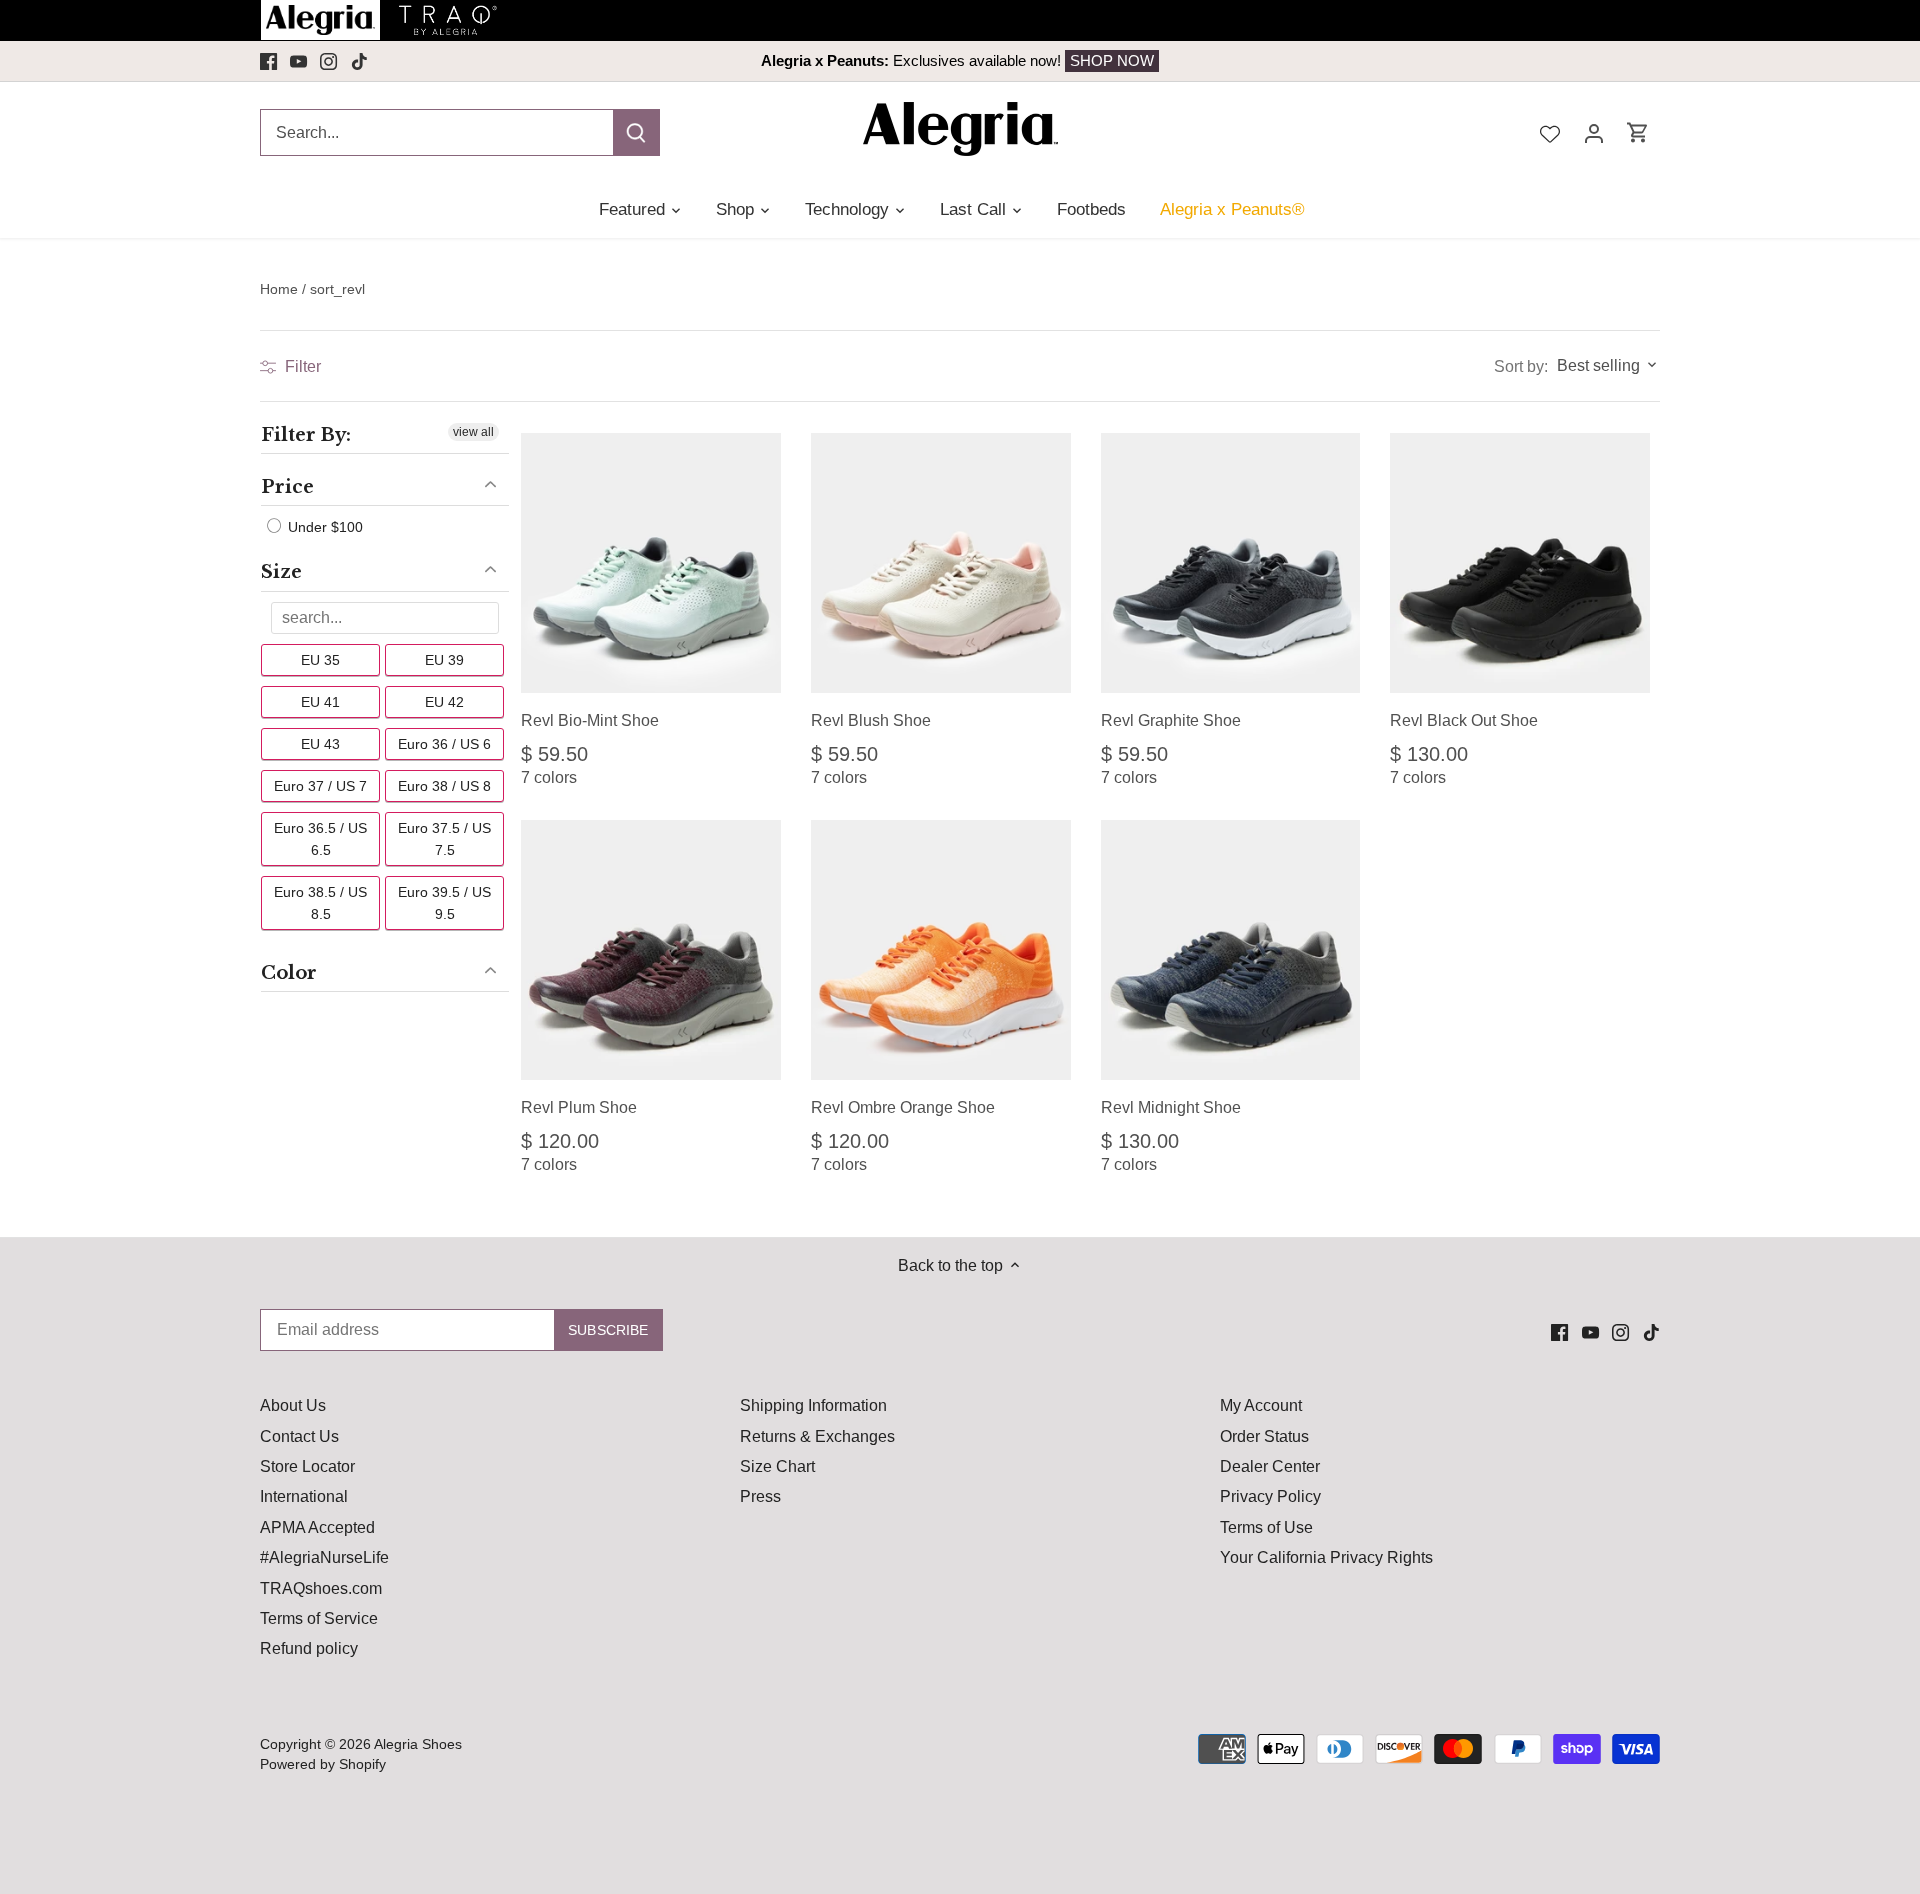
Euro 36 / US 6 (444, 744)
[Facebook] (268, 61)
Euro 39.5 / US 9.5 (444, 903)
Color (289, 973)
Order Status (1264, 1436)
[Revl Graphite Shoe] (1231, 563)
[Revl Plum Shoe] (651, 950)
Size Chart (777, 1466)
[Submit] (636, 132)
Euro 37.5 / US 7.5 (444, 839)
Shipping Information (813, 1405)
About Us (293, 1405)
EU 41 (320, 702)
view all (473, 432)
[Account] (1594, 132)
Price (287, 487)
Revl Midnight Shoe (1171, 1107)
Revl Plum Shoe (579, 1107)
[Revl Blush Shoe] (941, 563)
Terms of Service (319, 1618)
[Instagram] (328, 61)
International (304, 1496)
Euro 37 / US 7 (320, 786)
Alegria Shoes (418, 1744)
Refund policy (309, 1648)
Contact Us (299, 1436)
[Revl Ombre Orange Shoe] (941, 950)
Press (760, 1496)
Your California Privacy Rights (1326, 1557)
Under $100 (323, 527)
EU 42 (444, 702)
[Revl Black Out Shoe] (1520, 563)
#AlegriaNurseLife (324, 1557)
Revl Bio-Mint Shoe (590, 720)
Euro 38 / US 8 (444, 786)
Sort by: (1521, 367)
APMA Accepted (317, 1527)
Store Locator (307, 1466)
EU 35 (320, 660)
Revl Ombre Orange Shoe (903, 1107)
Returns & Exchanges (817, 1436)
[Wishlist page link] (1550, 132)
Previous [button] (402, 61)
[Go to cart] (1638, 132)
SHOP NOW (1112, 60)
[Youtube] (298, 61)
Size (281, 572)
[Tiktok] (359, 61)
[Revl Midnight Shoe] (1231, 950)
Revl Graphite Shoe (1171, 720)
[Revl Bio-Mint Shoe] (651, 563)
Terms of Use (1266, 1527)
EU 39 (444, 660)
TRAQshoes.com (321, 1588)
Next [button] (1518, 61)
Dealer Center (1270, 1466)
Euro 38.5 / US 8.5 (320, 903)
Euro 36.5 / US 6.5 (320, 839)
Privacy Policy (1270, 1496)
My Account (1261, 1405)
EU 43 (320, 744)
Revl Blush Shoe (871, 720)
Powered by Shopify (323, 1764)
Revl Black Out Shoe (1464, 720)
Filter (301, 366)
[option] (960, 61)
